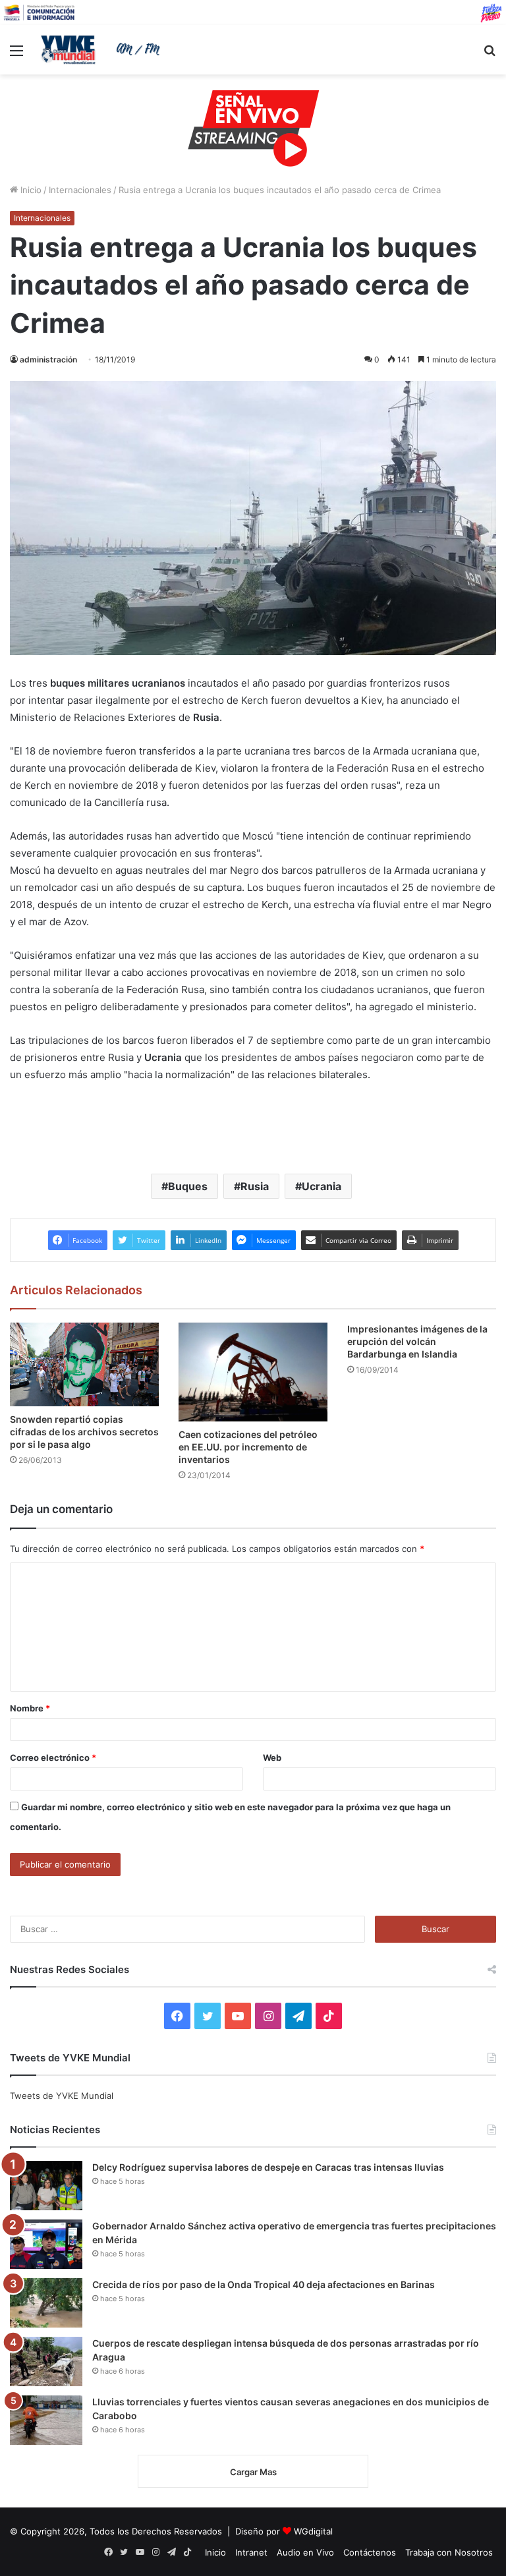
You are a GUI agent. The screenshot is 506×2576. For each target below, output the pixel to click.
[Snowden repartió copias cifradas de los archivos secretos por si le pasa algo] (84, 1364)
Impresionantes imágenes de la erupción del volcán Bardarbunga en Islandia (417, 1341)
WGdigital (313, 2531)
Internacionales (80, 190)
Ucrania (322, 1186)
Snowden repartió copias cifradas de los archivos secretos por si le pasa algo (84, 1432)
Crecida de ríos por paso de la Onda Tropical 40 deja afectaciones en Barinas (264, 2284)
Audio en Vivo (305, 2552)
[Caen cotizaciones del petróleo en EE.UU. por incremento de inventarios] (253, 1372)
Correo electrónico (53, 1758)
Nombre (30, 1708)
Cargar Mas (253, 2472)
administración (48, 359)
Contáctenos (370, 2552)
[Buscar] (490, 55)
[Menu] (16, 55)
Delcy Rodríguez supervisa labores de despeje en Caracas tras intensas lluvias (268, 2167)
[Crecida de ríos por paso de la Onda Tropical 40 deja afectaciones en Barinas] (46, 2303)
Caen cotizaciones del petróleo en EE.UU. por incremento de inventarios (248, 1447)
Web (272, 1758)
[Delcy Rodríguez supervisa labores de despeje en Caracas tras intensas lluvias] (46, 2186)
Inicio (30, 190)
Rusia (255, 1186)
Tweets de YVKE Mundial (62, 2096)
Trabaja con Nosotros (449, 2552)
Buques (188, 1186)
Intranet (251, 2552)
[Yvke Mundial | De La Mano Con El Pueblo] (103, 49)
